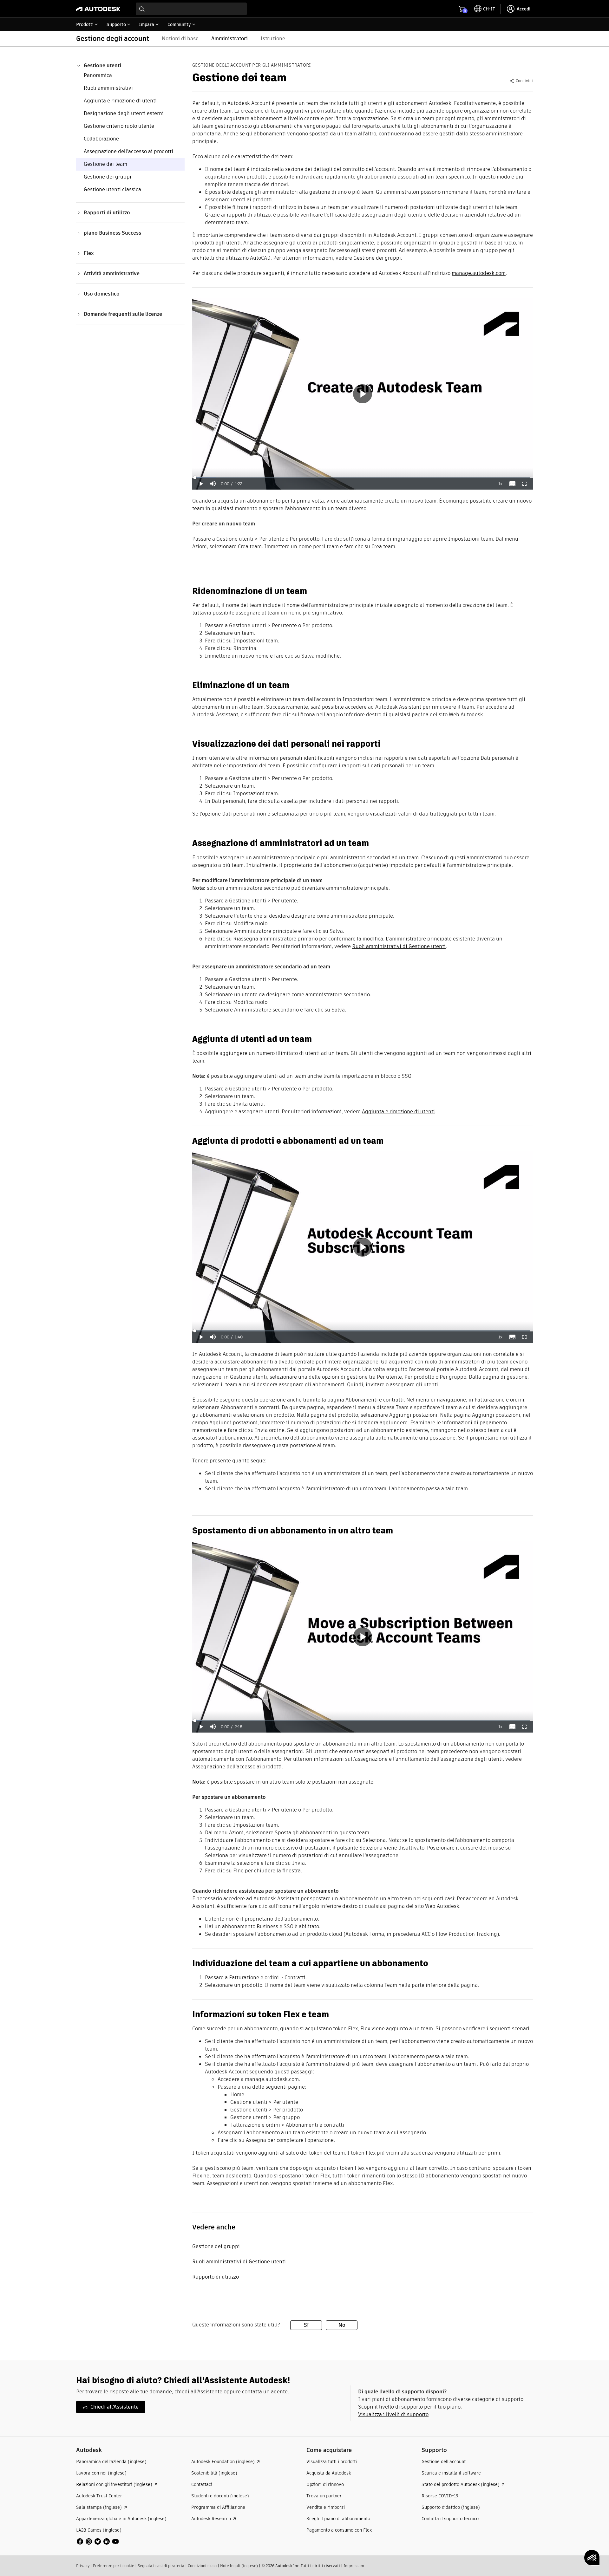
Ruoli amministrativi (108, 88)
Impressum (354, 2566)
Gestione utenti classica (112, 189)
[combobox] (191, 9)
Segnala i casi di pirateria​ (161, 2566)
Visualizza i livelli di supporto (393, 2414)
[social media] (98, 2541)
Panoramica (98, 75)
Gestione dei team (105, 164)
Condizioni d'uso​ (202, 2566)
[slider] (363, 478)
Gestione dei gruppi (108, 177)
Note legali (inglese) (239, 2566)
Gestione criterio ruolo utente (119, 126)
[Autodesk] (98, 9)
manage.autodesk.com (479, 273)
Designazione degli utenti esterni (124, 113)
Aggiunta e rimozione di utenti (120, 101)
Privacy (83, 2566)
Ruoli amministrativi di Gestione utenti (399, 946)
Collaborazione (101, 139)
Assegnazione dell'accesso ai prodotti (128, 151)
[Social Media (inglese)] (98, 2541)
